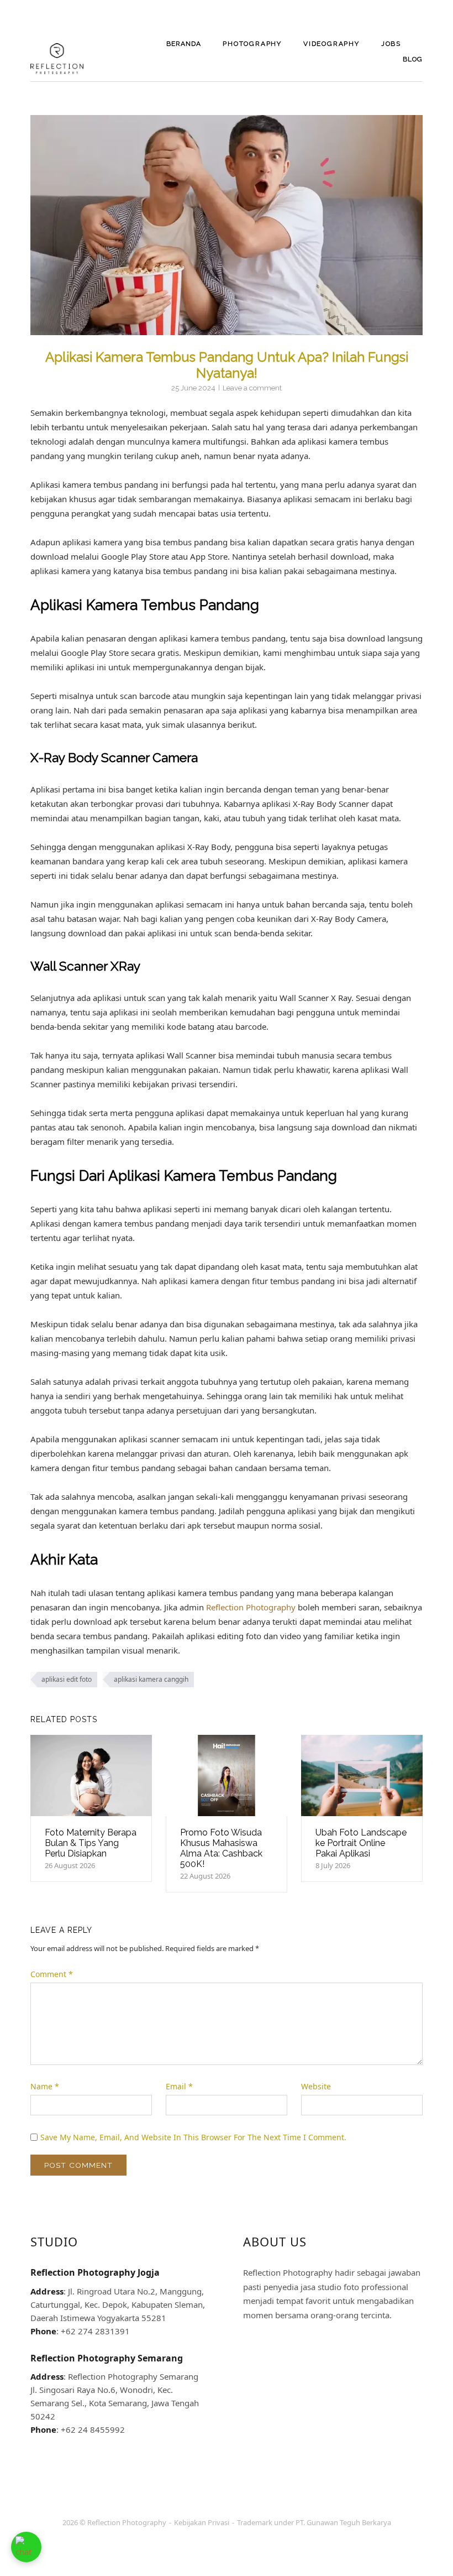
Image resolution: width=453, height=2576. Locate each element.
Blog (413, 59)
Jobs (391, 44)
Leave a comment (252, 388)
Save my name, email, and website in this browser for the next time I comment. (193, 2137)
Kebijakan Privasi (202, 2522)
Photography (252, 44)
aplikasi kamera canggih (151, 1679)
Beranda (184, 44)
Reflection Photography (251, 1607)
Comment (52, 1974)
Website (316, 2086)
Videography (331, 44)
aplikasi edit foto (67, 1679)
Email (179, 2086)
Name (45, 2086)
